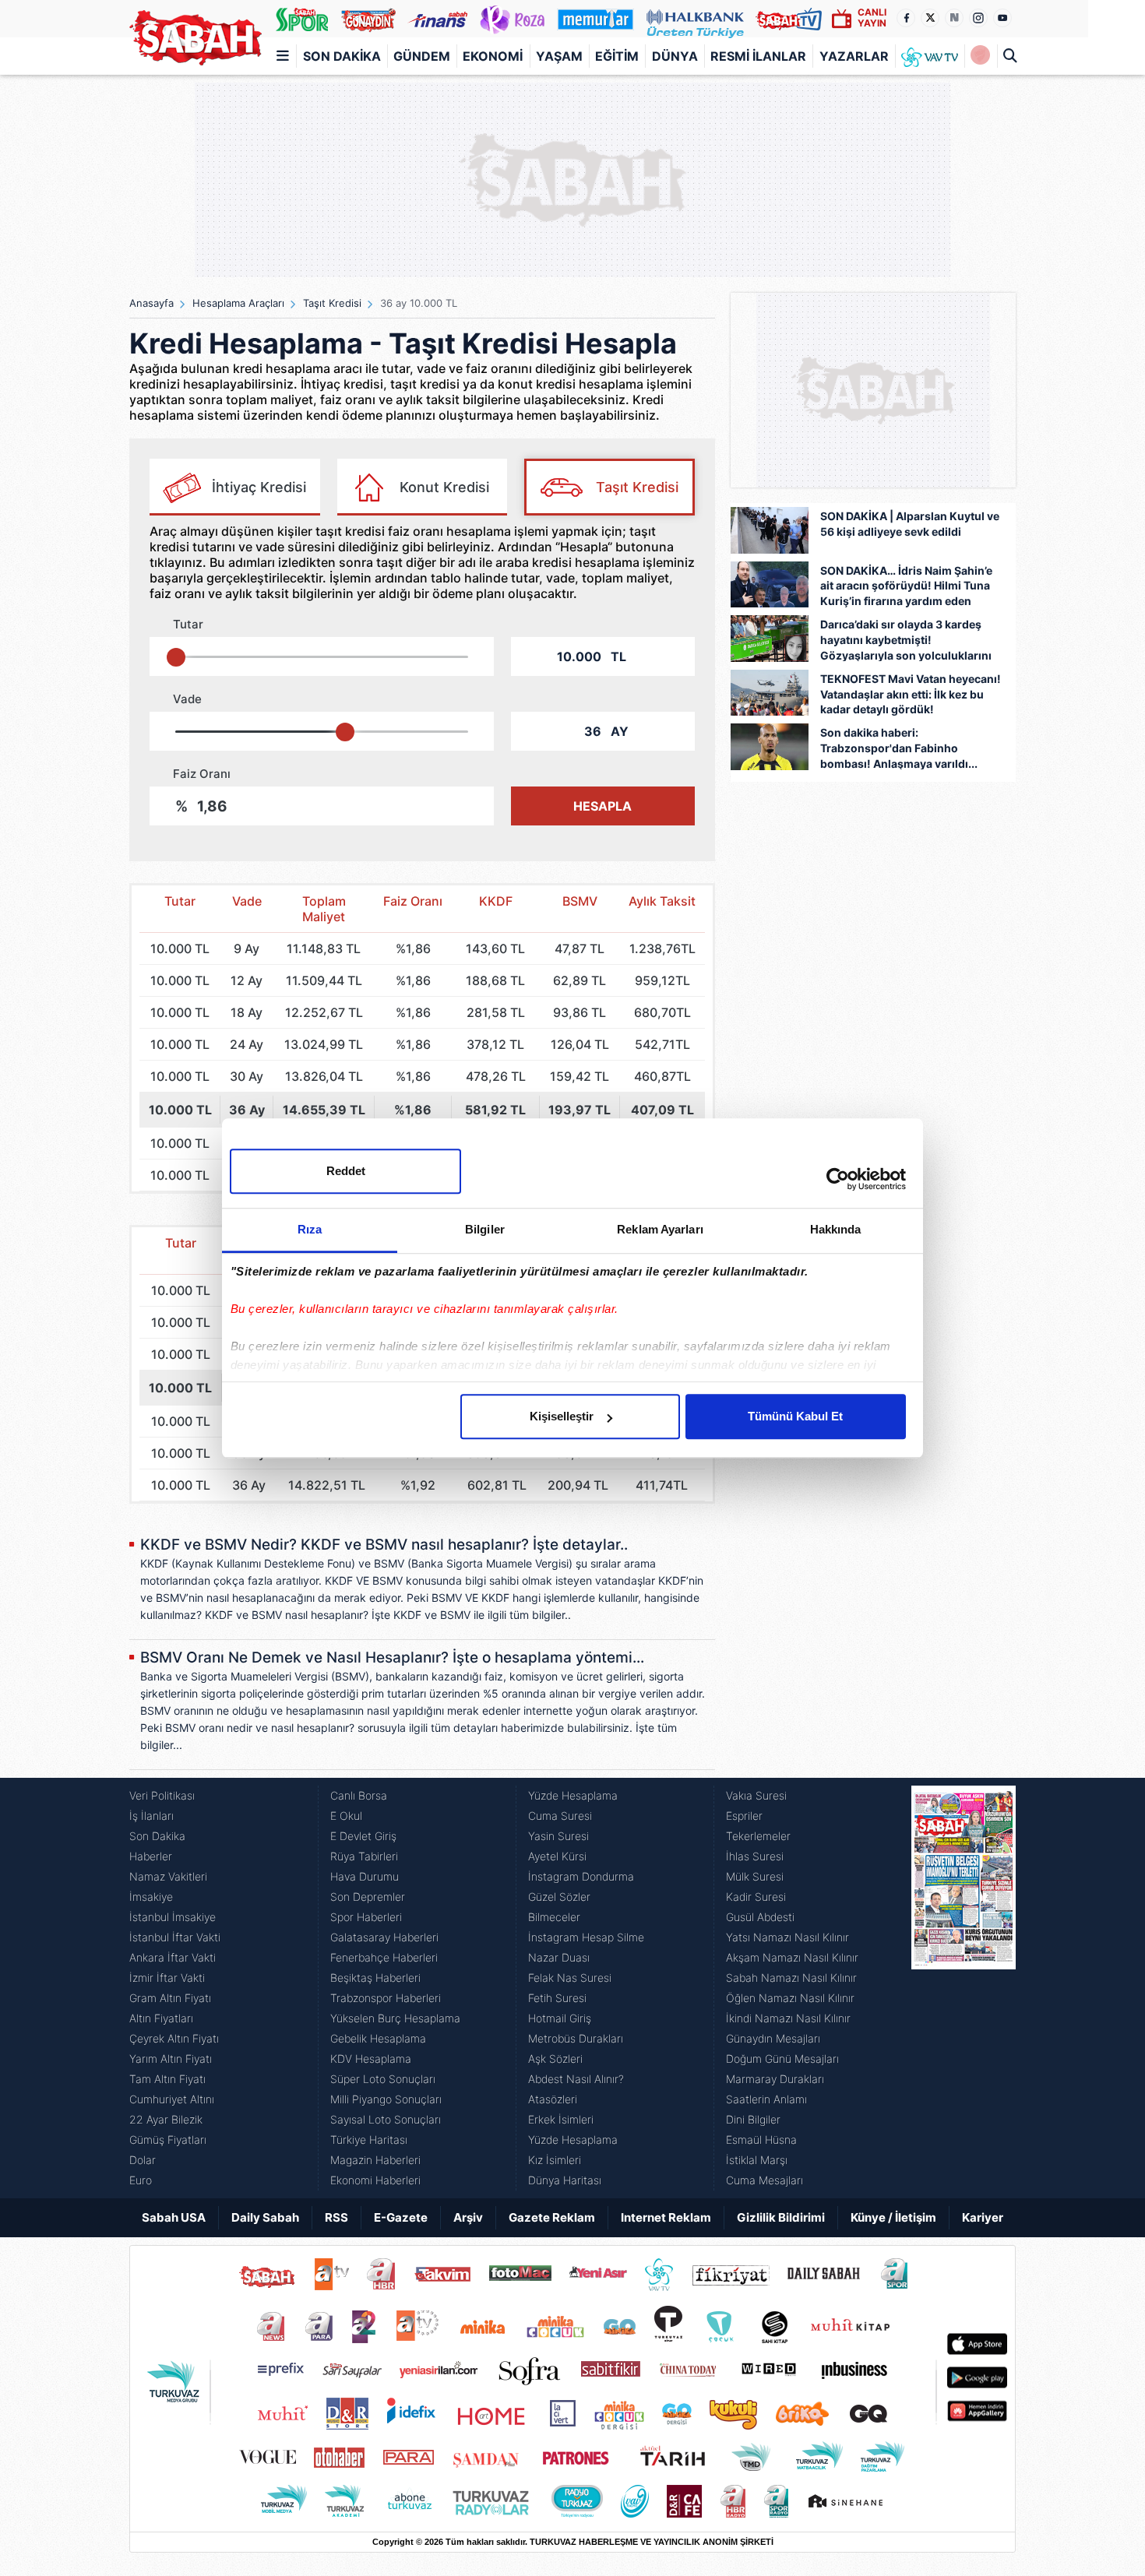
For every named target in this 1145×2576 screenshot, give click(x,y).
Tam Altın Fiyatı (167, 2079)
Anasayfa (151, 303)
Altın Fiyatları (161, 2018)
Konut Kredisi (444, 487)
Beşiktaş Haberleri (375, 1978)
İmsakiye (151, 1897)
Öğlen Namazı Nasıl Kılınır (790, 1998)
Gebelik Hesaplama (378, 2038)
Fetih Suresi (557, 1998)
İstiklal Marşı (757, 2160)
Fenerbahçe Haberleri (384, 1957)
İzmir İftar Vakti (167, 1978)
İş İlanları (151, 1816)
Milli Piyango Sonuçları (386, 2099)
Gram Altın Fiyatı (170, 1998)
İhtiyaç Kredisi (259, 487)
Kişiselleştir (562, 1416)
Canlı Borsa (359, 1795)
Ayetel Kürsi (557, 1856)
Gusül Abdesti (760, 1917)
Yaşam (559, 56)
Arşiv (468, 2217)
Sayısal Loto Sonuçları (386, 2119)
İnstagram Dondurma (581, 1876)
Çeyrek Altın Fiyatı (174, 2038)
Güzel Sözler (559, 1897)
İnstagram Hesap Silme (586, 1937)
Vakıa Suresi (756, 1795)
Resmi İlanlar (758, 56)
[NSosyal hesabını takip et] (954, 18)
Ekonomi (493, 56)
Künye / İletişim (893, 2217)
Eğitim (617, 56)
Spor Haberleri (366, 1917)
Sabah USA (174, 2217)
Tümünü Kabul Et (795, 1416)
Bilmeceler (554, 1917)
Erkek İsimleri (561, 2119)
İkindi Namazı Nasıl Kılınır (788, 2018)
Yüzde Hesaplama (573, 1795)
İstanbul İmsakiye (173, 1917)
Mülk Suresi (755, 1876)
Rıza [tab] (310, 1229)
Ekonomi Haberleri (375, 2180)
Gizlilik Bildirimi (781, 2217)
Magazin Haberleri (375, 2160)
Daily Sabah (265, 2217)
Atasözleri (553, 2099)
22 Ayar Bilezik (166, 2119)
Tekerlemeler (758, 1836)
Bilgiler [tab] (485, 1229)
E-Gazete (401, 2217)
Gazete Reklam (552, 2217)
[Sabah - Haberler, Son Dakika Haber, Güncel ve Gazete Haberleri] (196, 38)
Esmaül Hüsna (761, 2140)
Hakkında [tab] (836, 1229)
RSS (336, 2217)
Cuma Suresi (560, 1816)
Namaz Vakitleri (168, 1876)
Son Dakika (342, 56)
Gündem (422, 56)
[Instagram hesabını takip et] (978, 18)
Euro (141, 2180)
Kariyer (983, 2217)
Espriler (744, 1816)
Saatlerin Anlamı (766, 2099)
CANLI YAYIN (872, 18)
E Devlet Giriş (363, 1836)
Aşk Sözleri (555, 2059)
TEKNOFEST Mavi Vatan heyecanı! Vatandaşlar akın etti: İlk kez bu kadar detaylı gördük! (911, 694)
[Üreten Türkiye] (695, 19)
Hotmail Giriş (560, 2018)
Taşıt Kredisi (332, 303)
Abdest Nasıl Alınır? (576, 2079)
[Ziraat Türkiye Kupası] (980, 56)
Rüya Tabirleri (364, 1856)
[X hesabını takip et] (930, 18)
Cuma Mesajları (765, 2180)
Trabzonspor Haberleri (386, 1998)
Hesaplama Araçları (238, 303)
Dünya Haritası (565, 2180)
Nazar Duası (559, 1957)
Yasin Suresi (558, 1836)
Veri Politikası (162, 1795)
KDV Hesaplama (371, 2059)
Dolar (143, 2160)
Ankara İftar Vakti (173, 1957)
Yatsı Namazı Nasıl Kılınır (787, 1937)
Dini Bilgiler (753, 2119)
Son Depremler (368, 1897)
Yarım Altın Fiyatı (171, 2059)
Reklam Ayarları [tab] (660, 1229)
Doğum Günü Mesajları (782, 2059)
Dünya (675, 56)
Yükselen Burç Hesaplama (395, 2018)
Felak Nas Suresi (570, 1978)
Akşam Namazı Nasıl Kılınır (792, 1957)
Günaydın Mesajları (773, 2038)
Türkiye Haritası (369, 2140)
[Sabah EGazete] (964, 1988)
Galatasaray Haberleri (384, 1937)
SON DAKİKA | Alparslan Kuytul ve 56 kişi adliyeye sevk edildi (910, 524)
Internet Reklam (666, 2217)
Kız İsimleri (555, 2160)
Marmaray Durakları (775, 2079)
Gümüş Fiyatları (168, 2140)
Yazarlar (854, 56)
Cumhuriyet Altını (172, 2099)
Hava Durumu (365, 1876)
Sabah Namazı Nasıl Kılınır (791, 1978)
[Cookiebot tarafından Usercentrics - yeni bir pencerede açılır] (838, 1179)
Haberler (151, 1856)
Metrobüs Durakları (576, 2038)
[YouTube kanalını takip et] (1002, 18)
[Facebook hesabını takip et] (906, 18)
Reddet (346, 1171)
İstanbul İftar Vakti (175, 1937)
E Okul (346, 1816)
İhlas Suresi (755, 1856)
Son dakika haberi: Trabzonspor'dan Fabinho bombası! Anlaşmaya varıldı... (899, 748)
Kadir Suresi (756, 1897)
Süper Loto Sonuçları (383, 2079)
